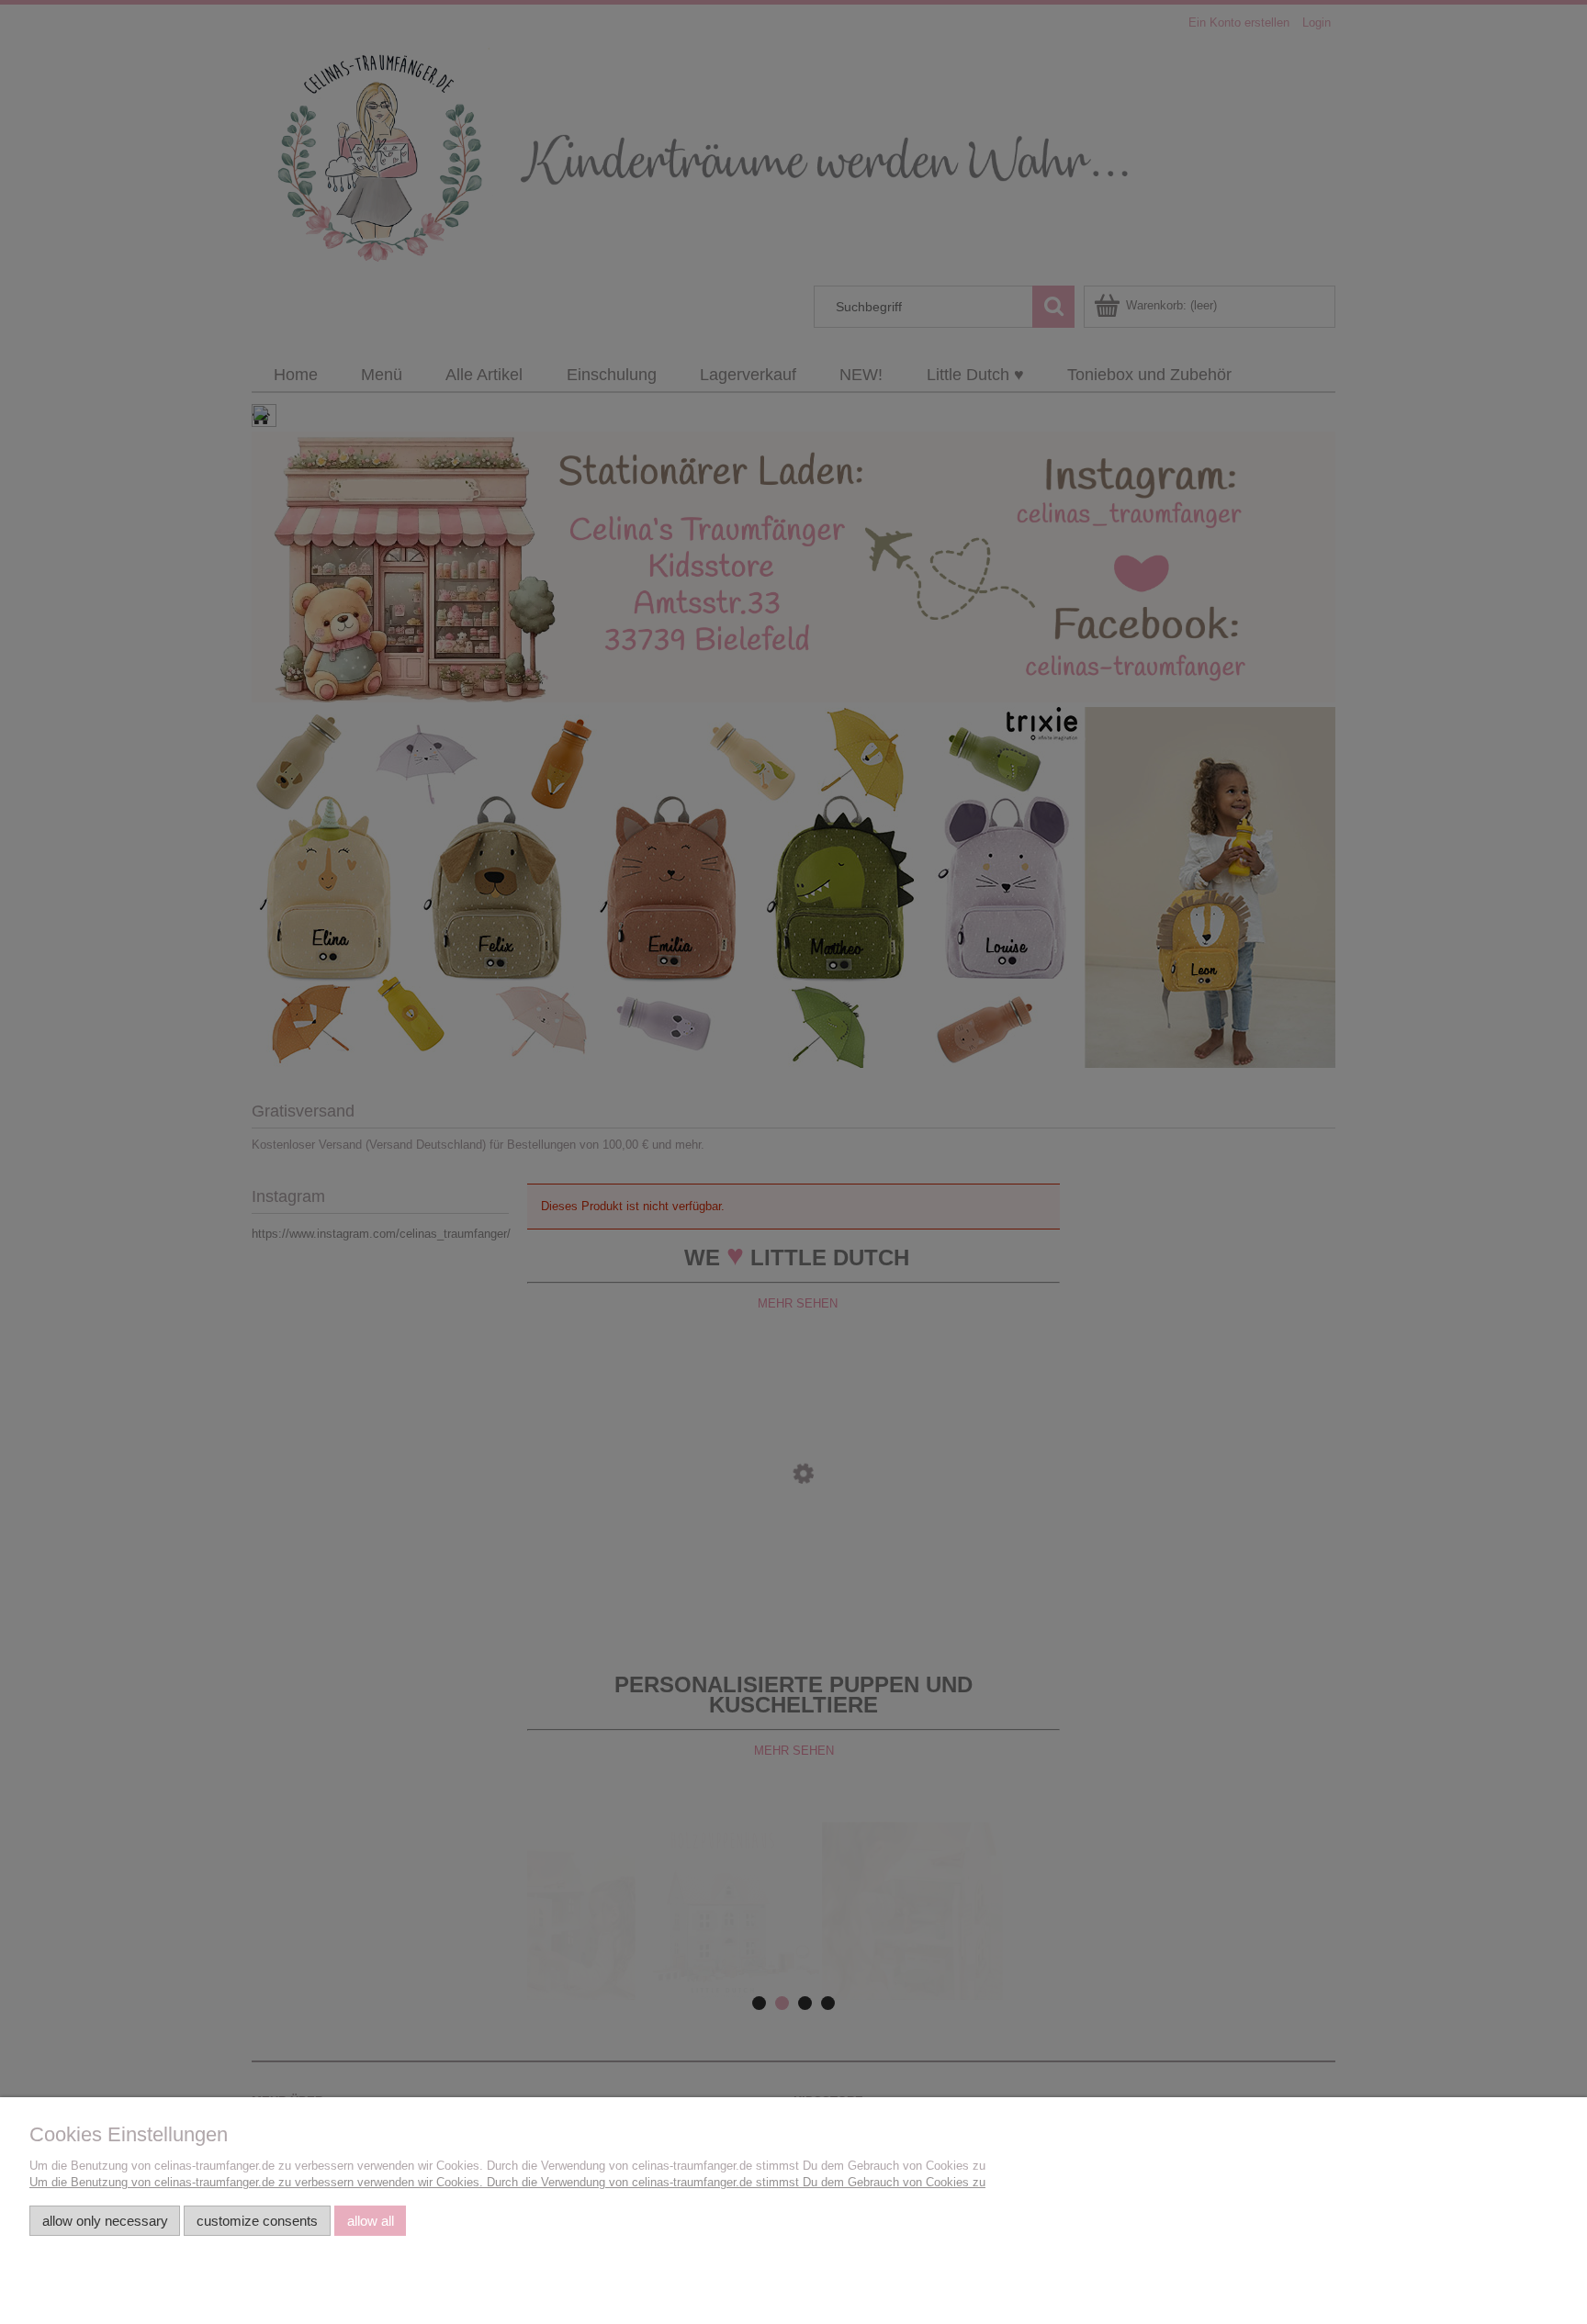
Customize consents (257, 2221)
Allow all (371, 2221)
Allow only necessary (105, 2221)
